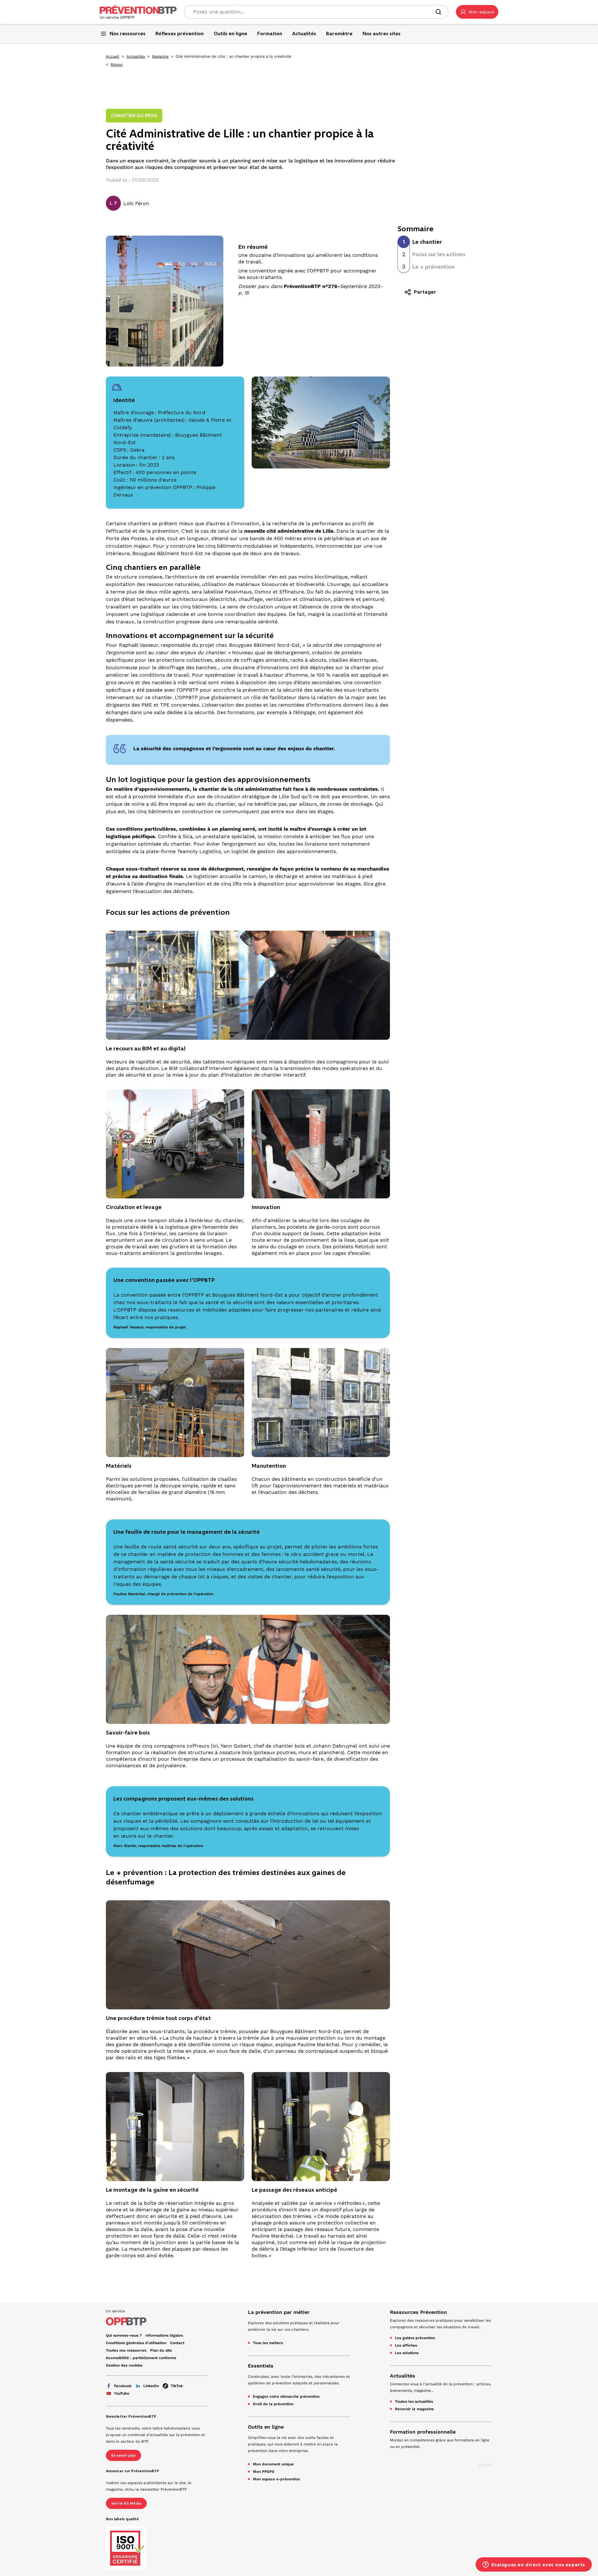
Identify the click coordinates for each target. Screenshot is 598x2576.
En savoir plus (123, 2455)
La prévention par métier (279, 2312)
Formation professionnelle (423, 2432)
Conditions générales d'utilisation (136, 2343)
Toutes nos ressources (126, 2350)
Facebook (123, 2386)
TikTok (177, 2386)
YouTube (122, 2393)
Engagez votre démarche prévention (286, 2396)
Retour (117, 65)
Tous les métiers (268, 2343)
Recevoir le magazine (414, 2409)
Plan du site (161, 2350)
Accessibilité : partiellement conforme (141, 2358)
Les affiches (406, 2345)
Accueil (113, 56)
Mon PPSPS (264, 2472)
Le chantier (427, 242)
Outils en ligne (266, 2427)
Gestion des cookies (124, 2365)
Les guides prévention (415, 2338)
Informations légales (164, 2335)
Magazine (160, 56)
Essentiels (261, 2366)
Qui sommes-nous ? (124, 2335)
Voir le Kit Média (126, 2503)
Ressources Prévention (418, 2312)
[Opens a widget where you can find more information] (534, 2565)
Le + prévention (433, 267)
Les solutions (407, 2353)
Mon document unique (273, 2464)
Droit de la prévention (273, 2404)
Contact (177, 2343)
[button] (477, 12)
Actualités (136, 56)
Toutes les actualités (414, 2401)
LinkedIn (151, 2386)
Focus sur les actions (439, 254)
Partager (425, 292)
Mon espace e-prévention (276, 2479)
